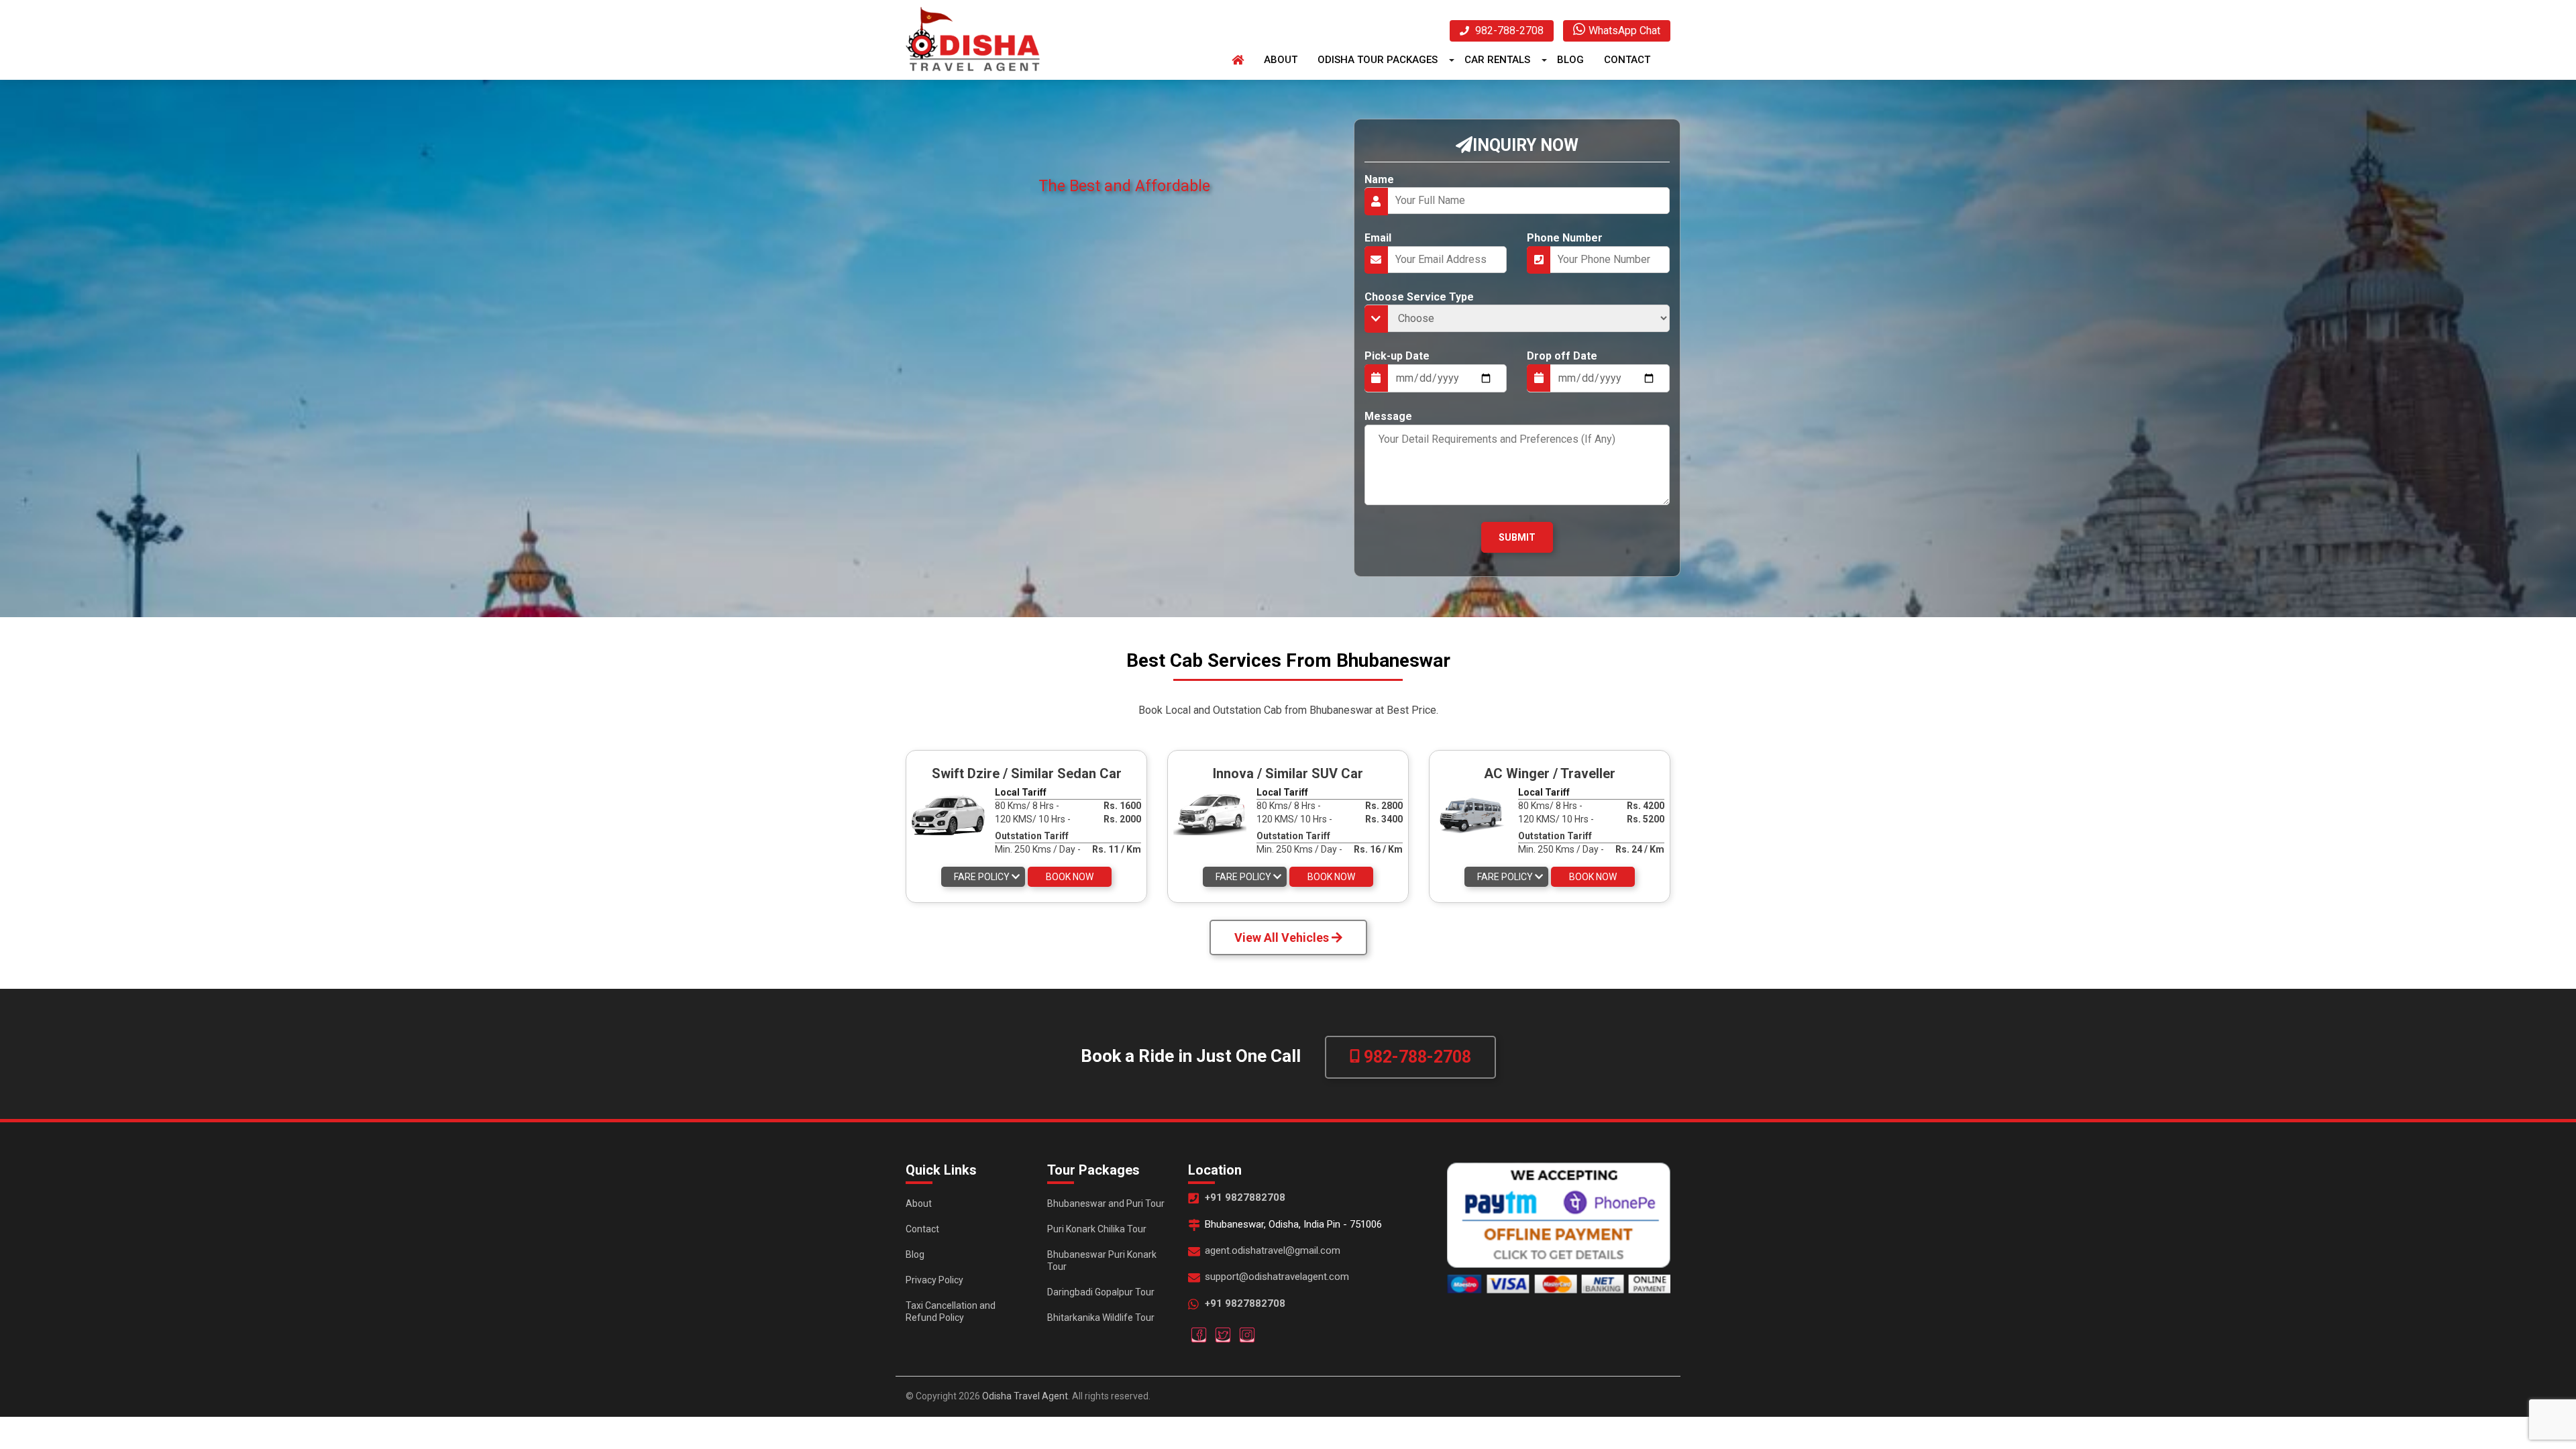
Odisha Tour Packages (1378, 60)
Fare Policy (983, 877)
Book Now (1070, 877)
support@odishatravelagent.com (1277, 1277)
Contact (1627, 60)
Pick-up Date (1397, 356)
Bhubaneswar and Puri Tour (1106, 1203)
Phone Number (1565, 238)
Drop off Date (1562, 356)
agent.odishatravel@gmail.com (1273, 1250)
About (1281, 60)
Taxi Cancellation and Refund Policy (951, 1311)
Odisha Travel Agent (1025, 1396)
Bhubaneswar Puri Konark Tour (1102, 1260)
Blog (1570, 60)
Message (1388, 416)
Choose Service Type (1419, 297)
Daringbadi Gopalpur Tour (1101, 1292)
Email (1378, 238)
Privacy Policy (934, 1280)
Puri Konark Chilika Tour (1097, 1229)
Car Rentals (1497, 60)
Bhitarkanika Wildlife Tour (1101, 1318)
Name (1379, 179)
